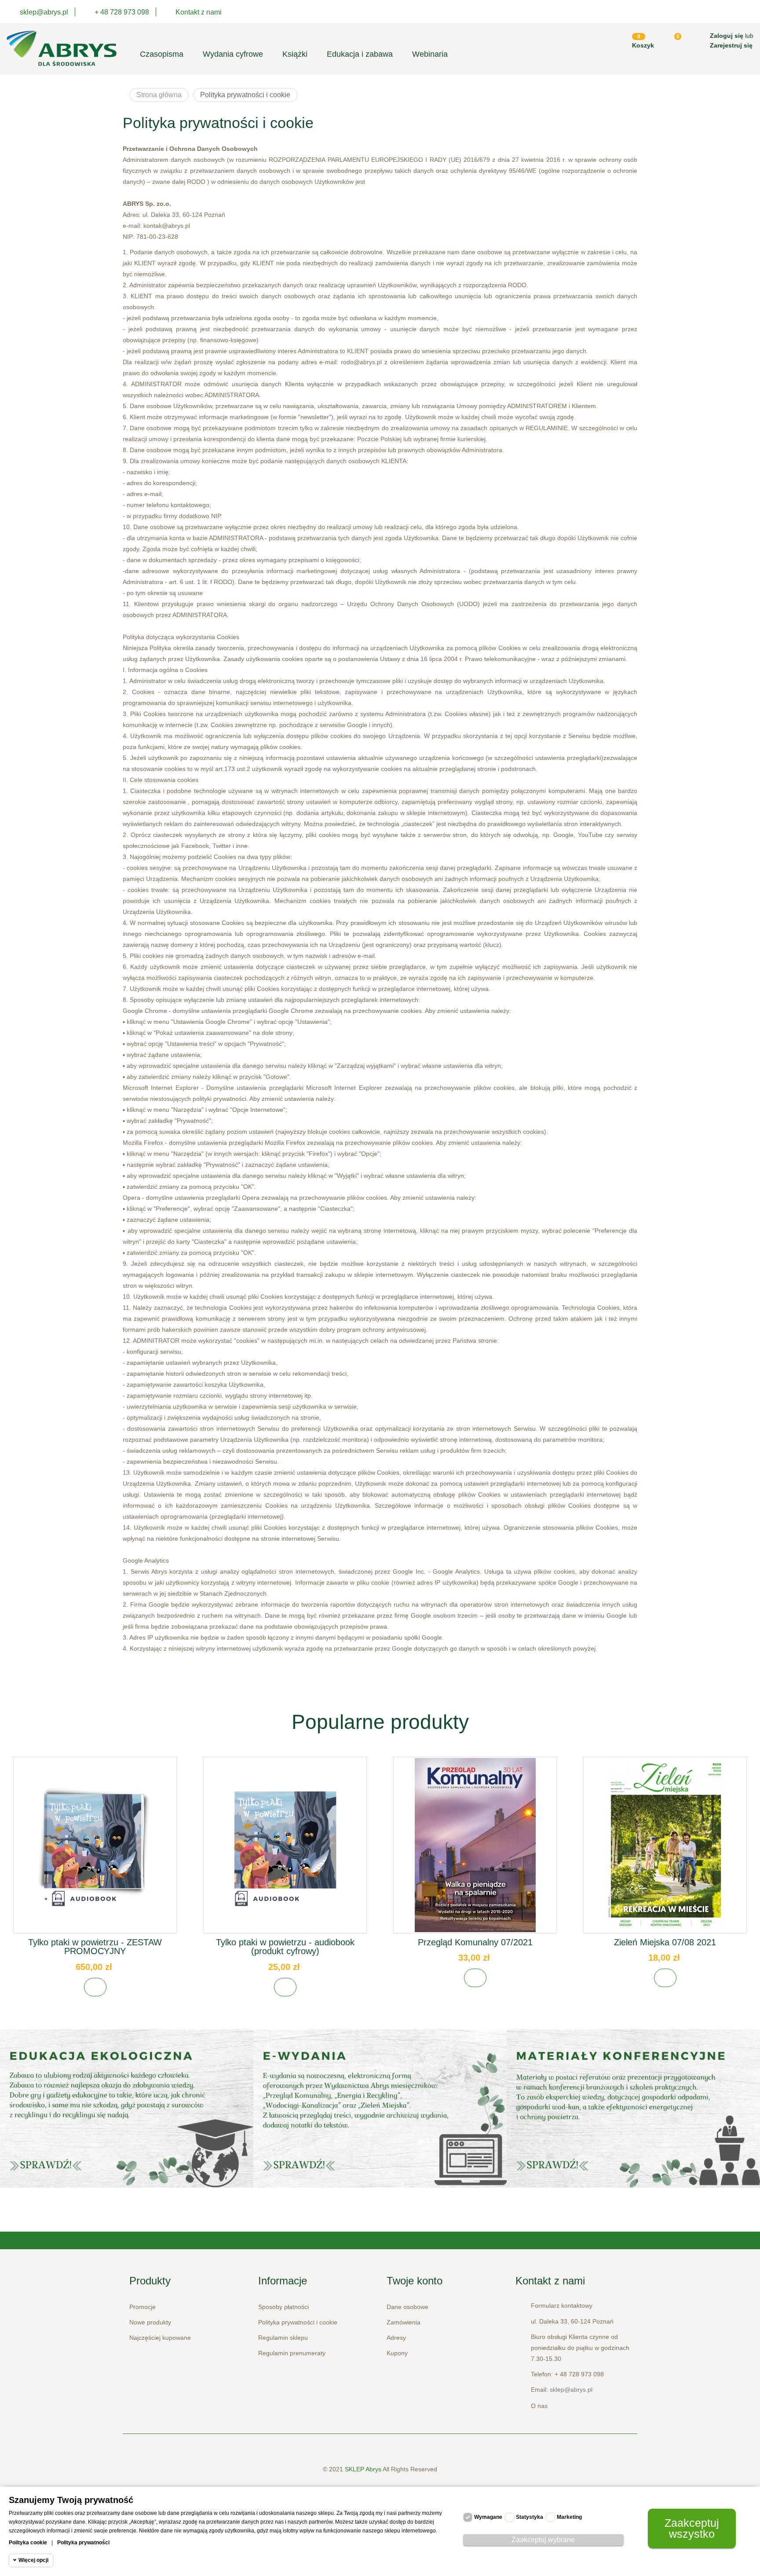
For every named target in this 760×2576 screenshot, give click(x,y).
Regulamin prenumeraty (292, 2353)
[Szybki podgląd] (95, 1852)
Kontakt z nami (199, 12)
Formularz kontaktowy (562, 2306)
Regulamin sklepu (283, 2338)
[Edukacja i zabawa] (380, 2108)
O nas (539, 2406)
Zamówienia (404, 2322)
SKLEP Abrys (364, 2469)
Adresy (396, 2338)
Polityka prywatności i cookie (298, 2322)
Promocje (142, 2307)
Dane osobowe (407, 2307)
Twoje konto (415, 2281)
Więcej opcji (33, 2560)
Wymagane (488, 2517)
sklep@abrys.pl (571, 2390)
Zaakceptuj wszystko (692, 2528)
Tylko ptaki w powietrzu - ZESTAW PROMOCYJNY (95, 1947)
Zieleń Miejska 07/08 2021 (665, 1942)
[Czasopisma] (633, 2108)
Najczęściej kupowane (160, 2338)
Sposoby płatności (283, 2307)
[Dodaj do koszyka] (95, 1987)
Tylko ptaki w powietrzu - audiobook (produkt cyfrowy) (285, 1947)
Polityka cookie (28, 2543)
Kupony (397, 2353)
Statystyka (530, 2517)
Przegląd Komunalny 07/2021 (475, 1942)
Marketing (569, 2517)
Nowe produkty (150, 2322)
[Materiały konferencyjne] (127, 2108)
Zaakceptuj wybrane (543, 2540)
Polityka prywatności (83, 2543)
